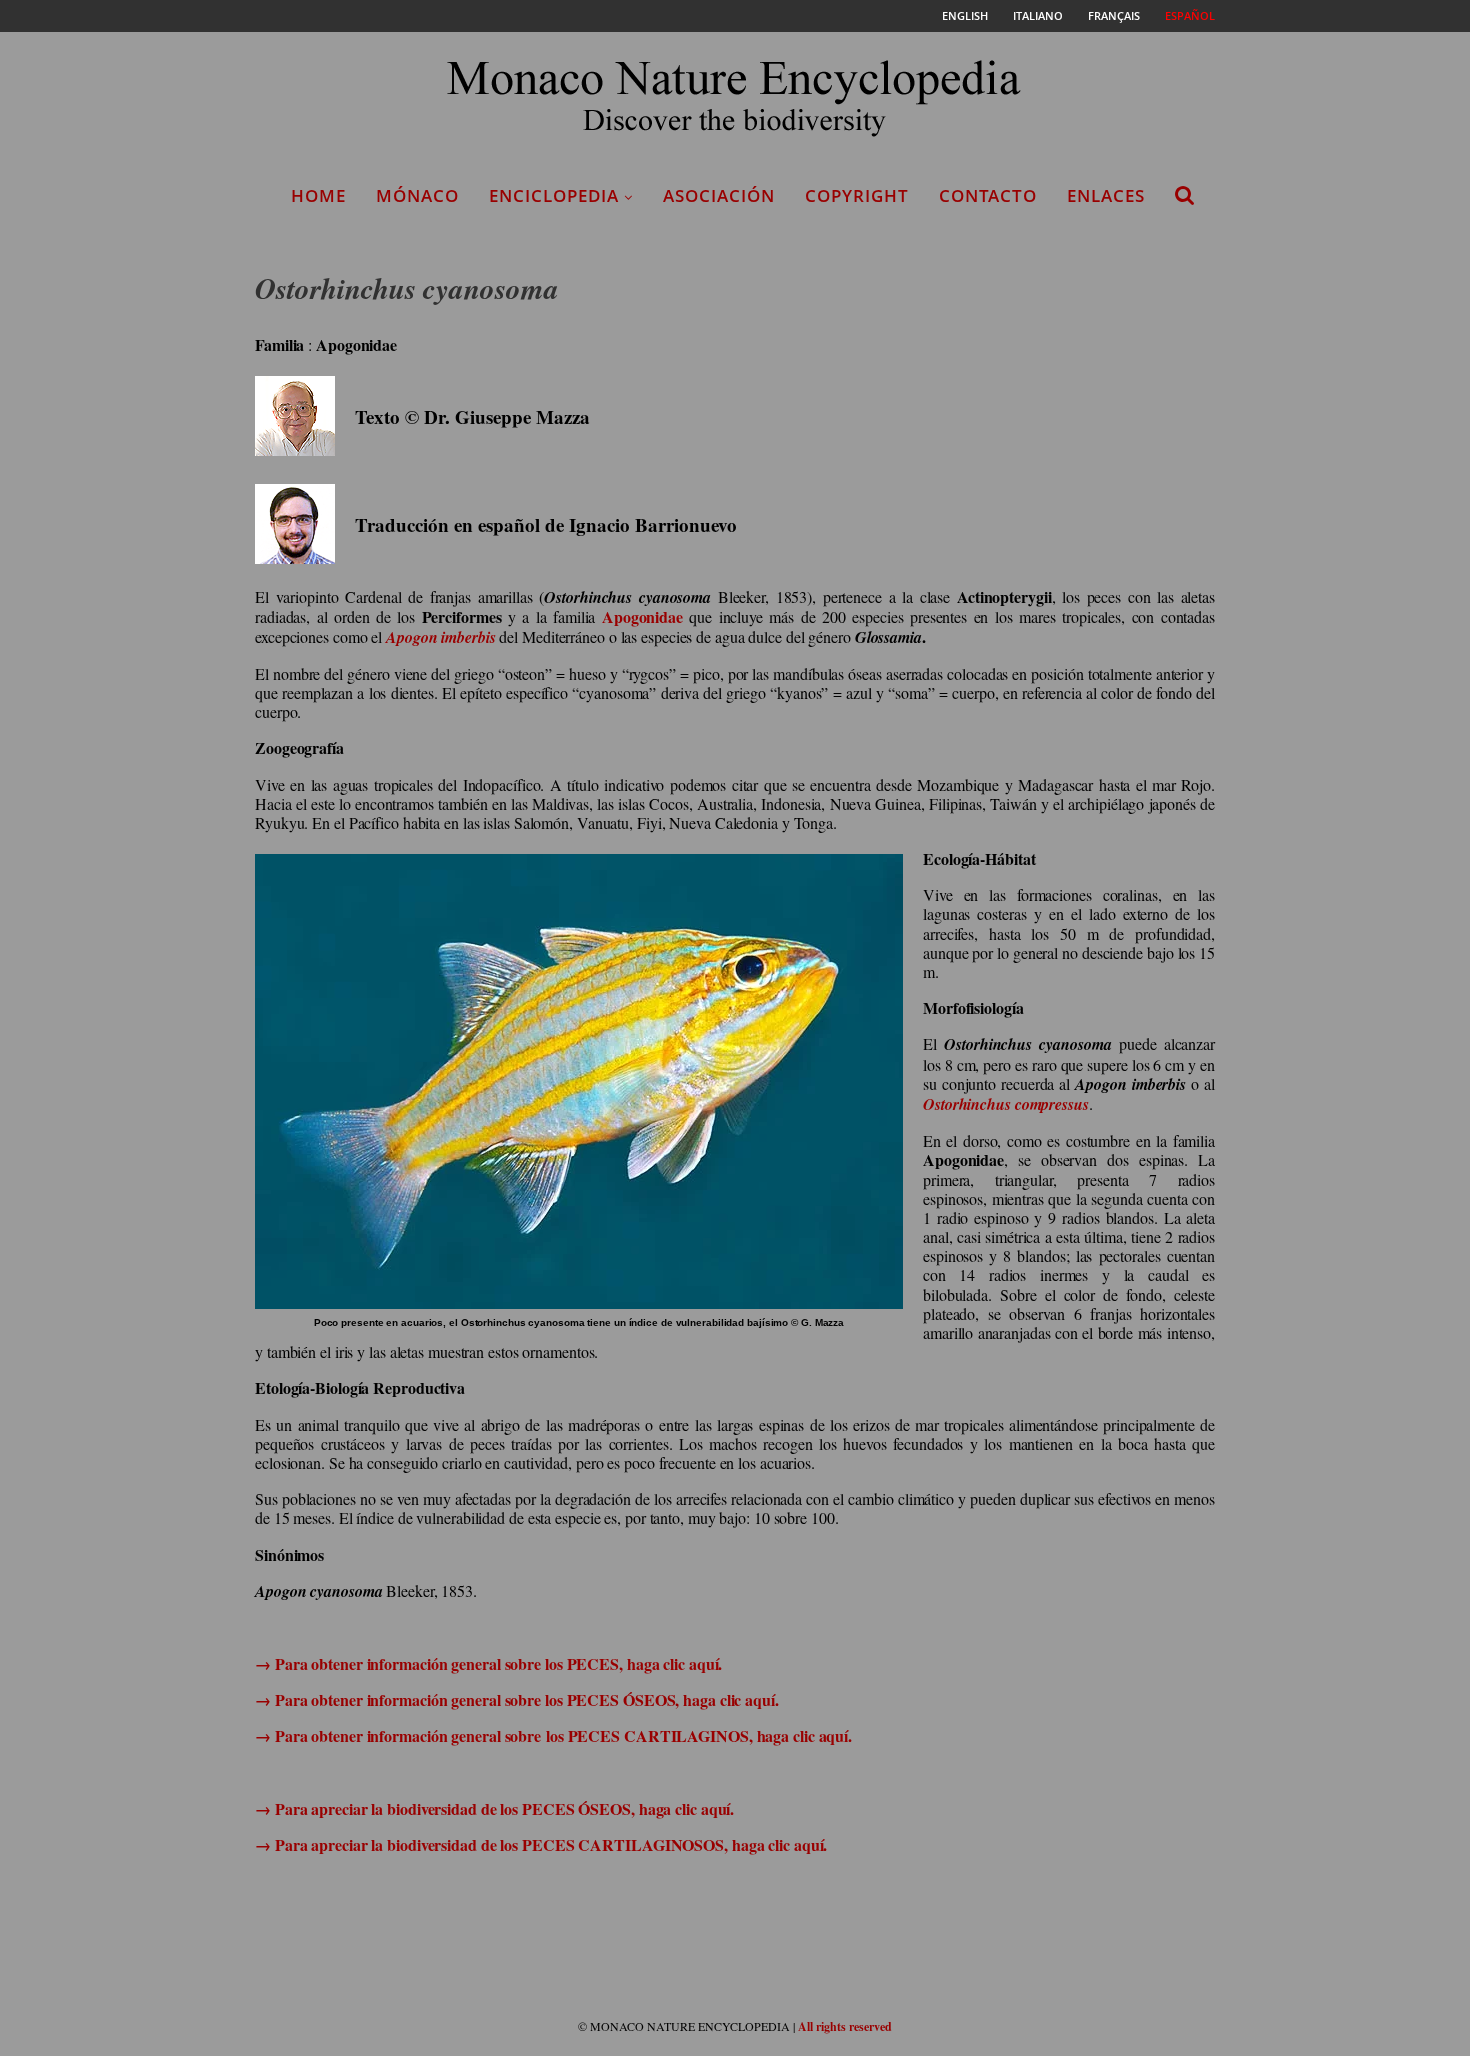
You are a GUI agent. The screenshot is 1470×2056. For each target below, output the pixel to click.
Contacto (988, 195)
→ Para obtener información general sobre (400, 1735)
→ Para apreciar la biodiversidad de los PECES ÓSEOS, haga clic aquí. (494, 1808)
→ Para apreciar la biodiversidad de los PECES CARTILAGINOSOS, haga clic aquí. (541, 1844)
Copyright (857, 195)
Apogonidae (642, 616)
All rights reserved (845, 2026)
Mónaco (417, 195)
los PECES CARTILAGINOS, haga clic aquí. (699, 1735)
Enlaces (1106, 195)
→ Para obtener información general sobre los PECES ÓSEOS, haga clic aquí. (517, 1699)
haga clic (656, 1663)
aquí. (703, 1663)
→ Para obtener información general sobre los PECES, (441, 1663)
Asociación (719, 195)
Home (318, 195)
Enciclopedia (554, 195)
